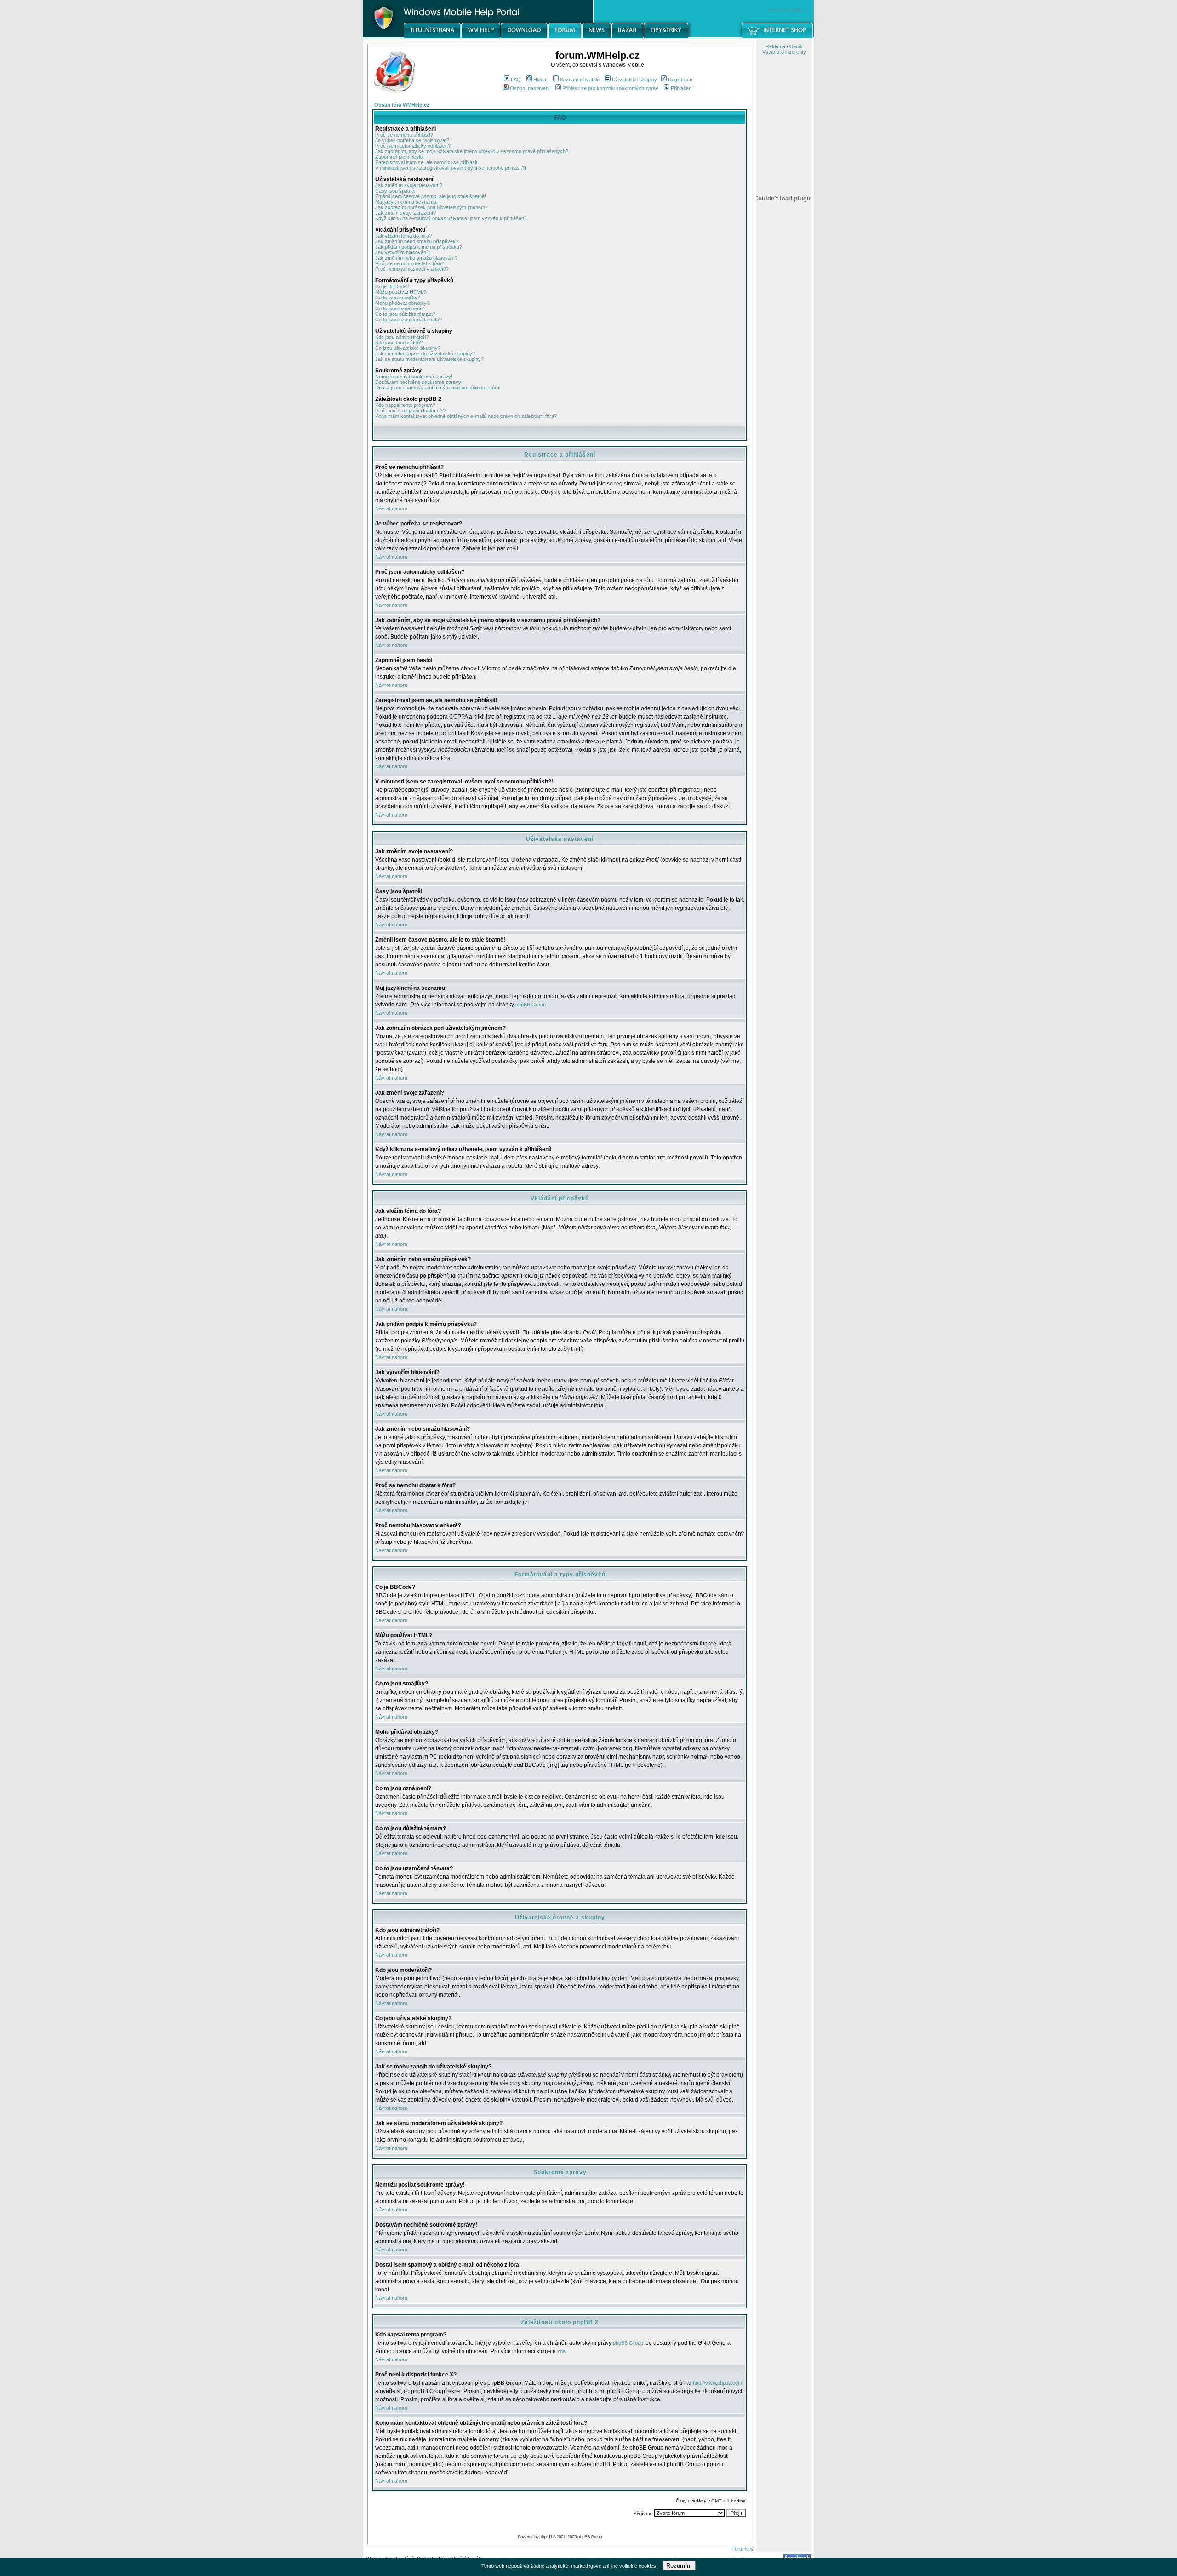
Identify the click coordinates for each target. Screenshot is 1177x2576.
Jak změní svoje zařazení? (406, 213)
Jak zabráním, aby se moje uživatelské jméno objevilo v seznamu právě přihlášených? (472, 151)
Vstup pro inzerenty (784, 52)
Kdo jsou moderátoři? (399, 343)
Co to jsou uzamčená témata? (409, 320)
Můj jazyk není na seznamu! (406, 202)
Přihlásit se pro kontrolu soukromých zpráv (610, 88)
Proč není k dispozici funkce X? (410, 411)
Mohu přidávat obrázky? (402, 303)
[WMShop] (778, 36)
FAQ (516, 80)
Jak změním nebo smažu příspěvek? (417, 241)
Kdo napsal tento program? (405, 405)
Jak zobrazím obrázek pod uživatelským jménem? (431, 207)
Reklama (775, 46)
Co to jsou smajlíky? (398, 297)
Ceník (796, 46)
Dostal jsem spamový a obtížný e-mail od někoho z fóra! (438, 388)
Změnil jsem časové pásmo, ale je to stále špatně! (431, 196)
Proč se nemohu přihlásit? (404, 135)
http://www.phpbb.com (717, 2383)
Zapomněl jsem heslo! (400, 157)
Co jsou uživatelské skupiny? (408, 348)
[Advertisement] (784, 480)
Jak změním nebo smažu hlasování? (416, 258)
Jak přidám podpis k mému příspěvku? (419, 247)
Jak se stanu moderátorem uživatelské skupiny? (429, 359)
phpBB (546, 2536)
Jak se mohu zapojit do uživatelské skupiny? (425, 354)
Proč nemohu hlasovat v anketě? (412, 269)
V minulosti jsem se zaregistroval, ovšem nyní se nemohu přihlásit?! (451, 168)
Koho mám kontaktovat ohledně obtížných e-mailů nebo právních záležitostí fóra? (466, 416)
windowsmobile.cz (787, 10)
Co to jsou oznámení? (400, 308)
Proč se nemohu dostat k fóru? (410, 263)
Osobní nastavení (530, 88)
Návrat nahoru (391, 508)
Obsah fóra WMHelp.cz (402, 105)
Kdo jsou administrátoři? (402, 337)
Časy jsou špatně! (395, 191)
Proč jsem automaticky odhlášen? (413, 146)
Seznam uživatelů (580, 80)
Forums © (743, 2549)
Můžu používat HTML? (401, 292)
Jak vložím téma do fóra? (403, 236)
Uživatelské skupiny (634, 80)
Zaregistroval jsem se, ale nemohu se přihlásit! (427, 162)
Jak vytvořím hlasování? (403, 252)
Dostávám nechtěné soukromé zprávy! (419, 382)
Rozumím (679, 2566)
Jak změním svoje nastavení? (409, 185)
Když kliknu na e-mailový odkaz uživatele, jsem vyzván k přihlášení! (451, 218)
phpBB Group (531, 1005)
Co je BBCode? (392, 286)
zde (561, 2351)
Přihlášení (682, 88)
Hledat (540, 80)
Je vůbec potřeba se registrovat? (412, 140)
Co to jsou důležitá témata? (405, 314)
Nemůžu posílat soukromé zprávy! (414, 377)
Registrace (680, 80)
